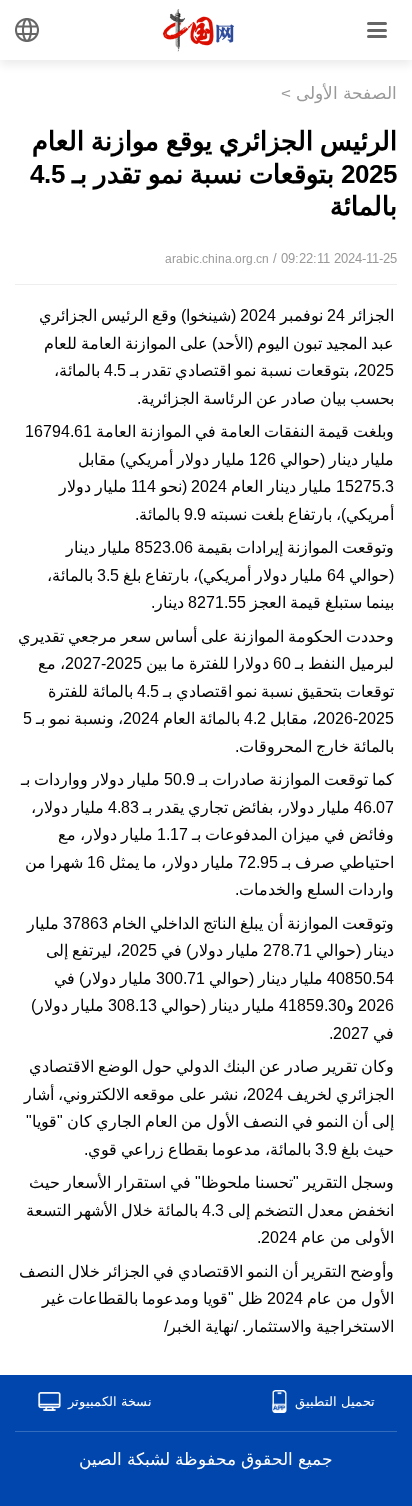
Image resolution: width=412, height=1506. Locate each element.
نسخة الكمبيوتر (110, 1401)
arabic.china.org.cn (217, 259)
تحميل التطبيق (335, 1401)
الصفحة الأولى (346, 93)
